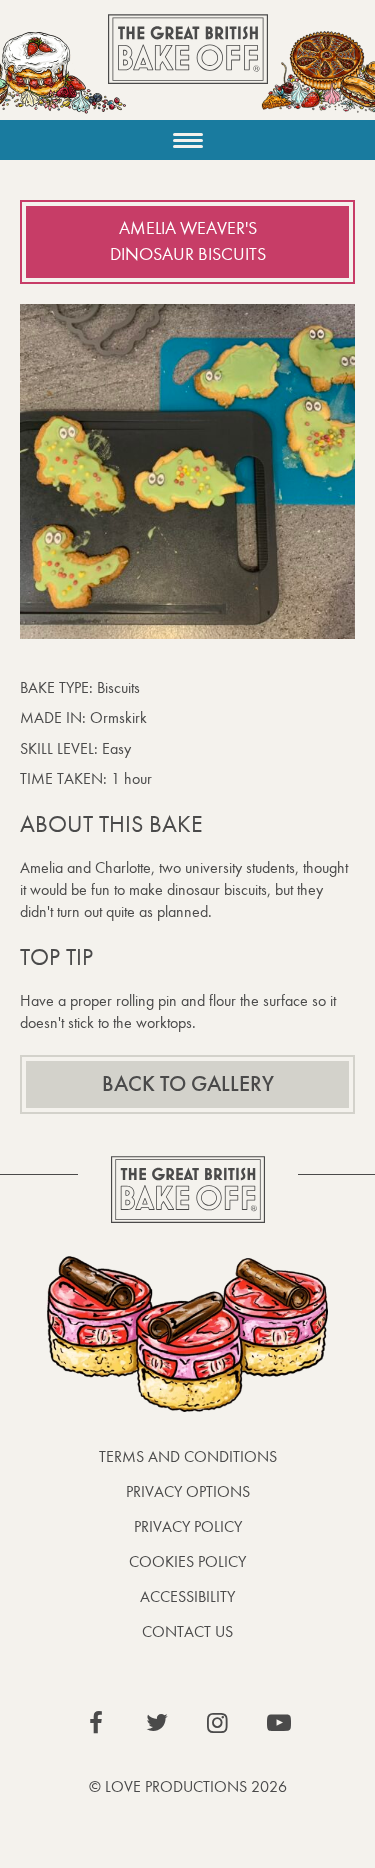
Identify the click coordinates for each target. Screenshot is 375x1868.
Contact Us (187, 1631)
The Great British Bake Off (188, 66)
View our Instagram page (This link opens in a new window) (218, 1723)
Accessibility (187, 1596)
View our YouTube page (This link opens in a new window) (279, 1723)
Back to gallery (188, 1084)
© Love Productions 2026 (188, 1786)
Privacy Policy (188, 1526)
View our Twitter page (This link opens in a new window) (157, 1723)
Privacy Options (188, 1491)
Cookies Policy (187, 1561)
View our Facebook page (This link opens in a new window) (96, 1723)
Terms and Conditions (188, 1456)
